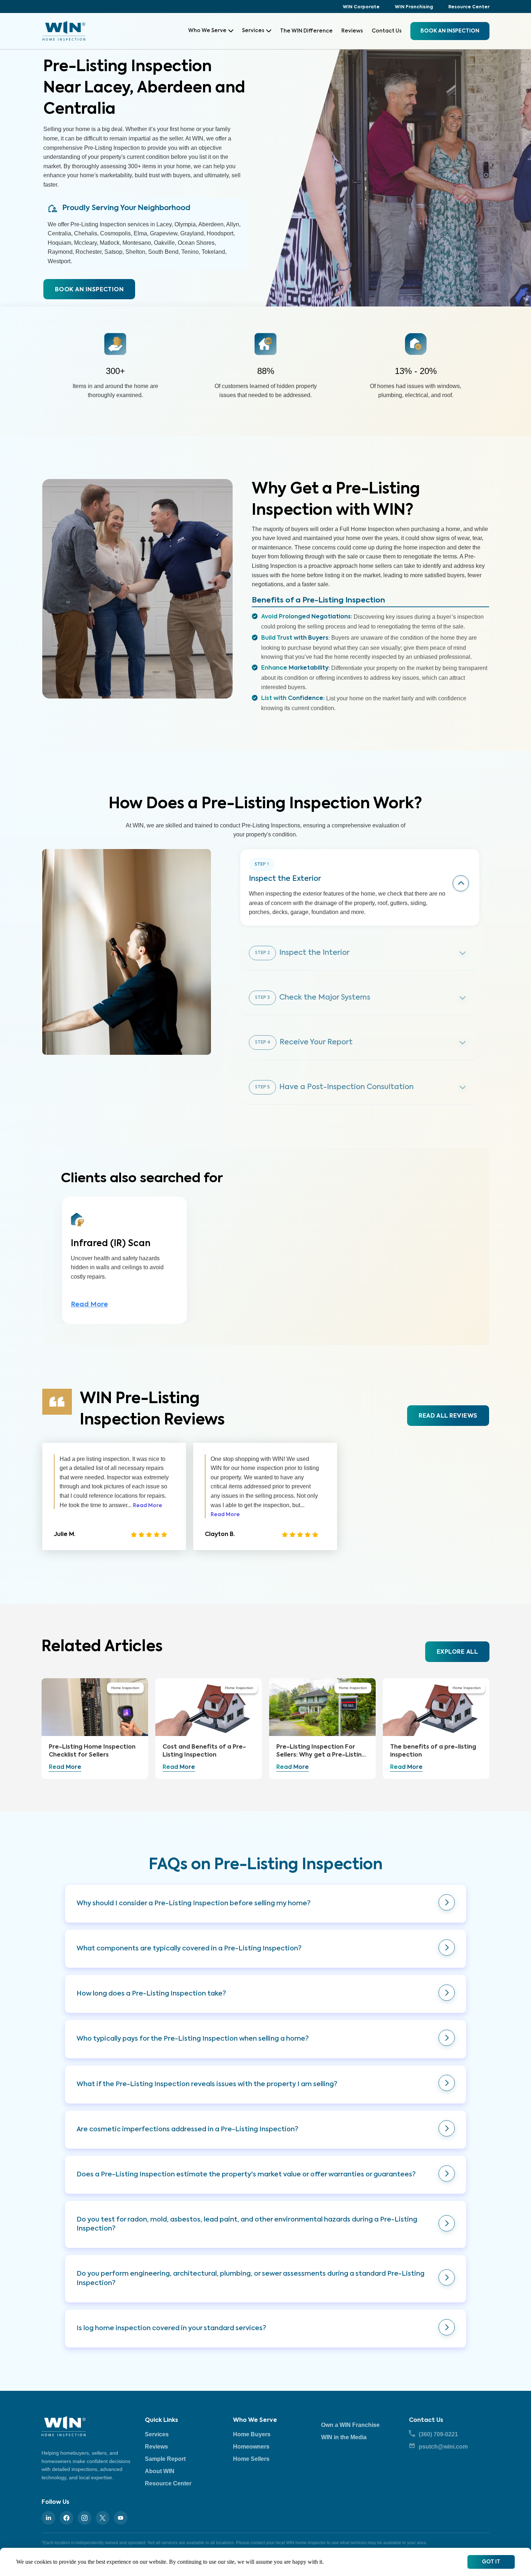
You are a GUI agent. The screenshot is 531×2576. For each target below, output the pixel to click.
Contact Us (387, 31)
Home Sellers (251, 2459)
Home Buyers (252, 2434)
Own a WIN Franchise (350, 2425)
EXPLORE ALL (457, 1652)
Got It (491, 2562)
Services (253, 31)
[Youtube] (121, 2518)
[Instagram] (85, 2518)
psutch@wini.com (443, 2447)
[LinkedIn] (48, 2518)
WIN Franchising (414, 7)
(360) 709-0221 (438, 2434)
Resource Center (469, 7)
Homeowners (251, 2447)
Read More (89, 1305)
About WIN (160, 2471)
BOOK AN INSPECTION (89, 290)
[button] (265, 1904)
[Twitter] (103, 2518)
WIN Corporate (361, 7)
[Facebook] (66, 2518)
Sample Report (165, 2459)
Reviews (352, 31)
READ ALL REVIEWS (448, 1416)
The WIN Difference (306, 31)
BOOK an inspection (450, 31)
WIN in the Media (344, 2437)
